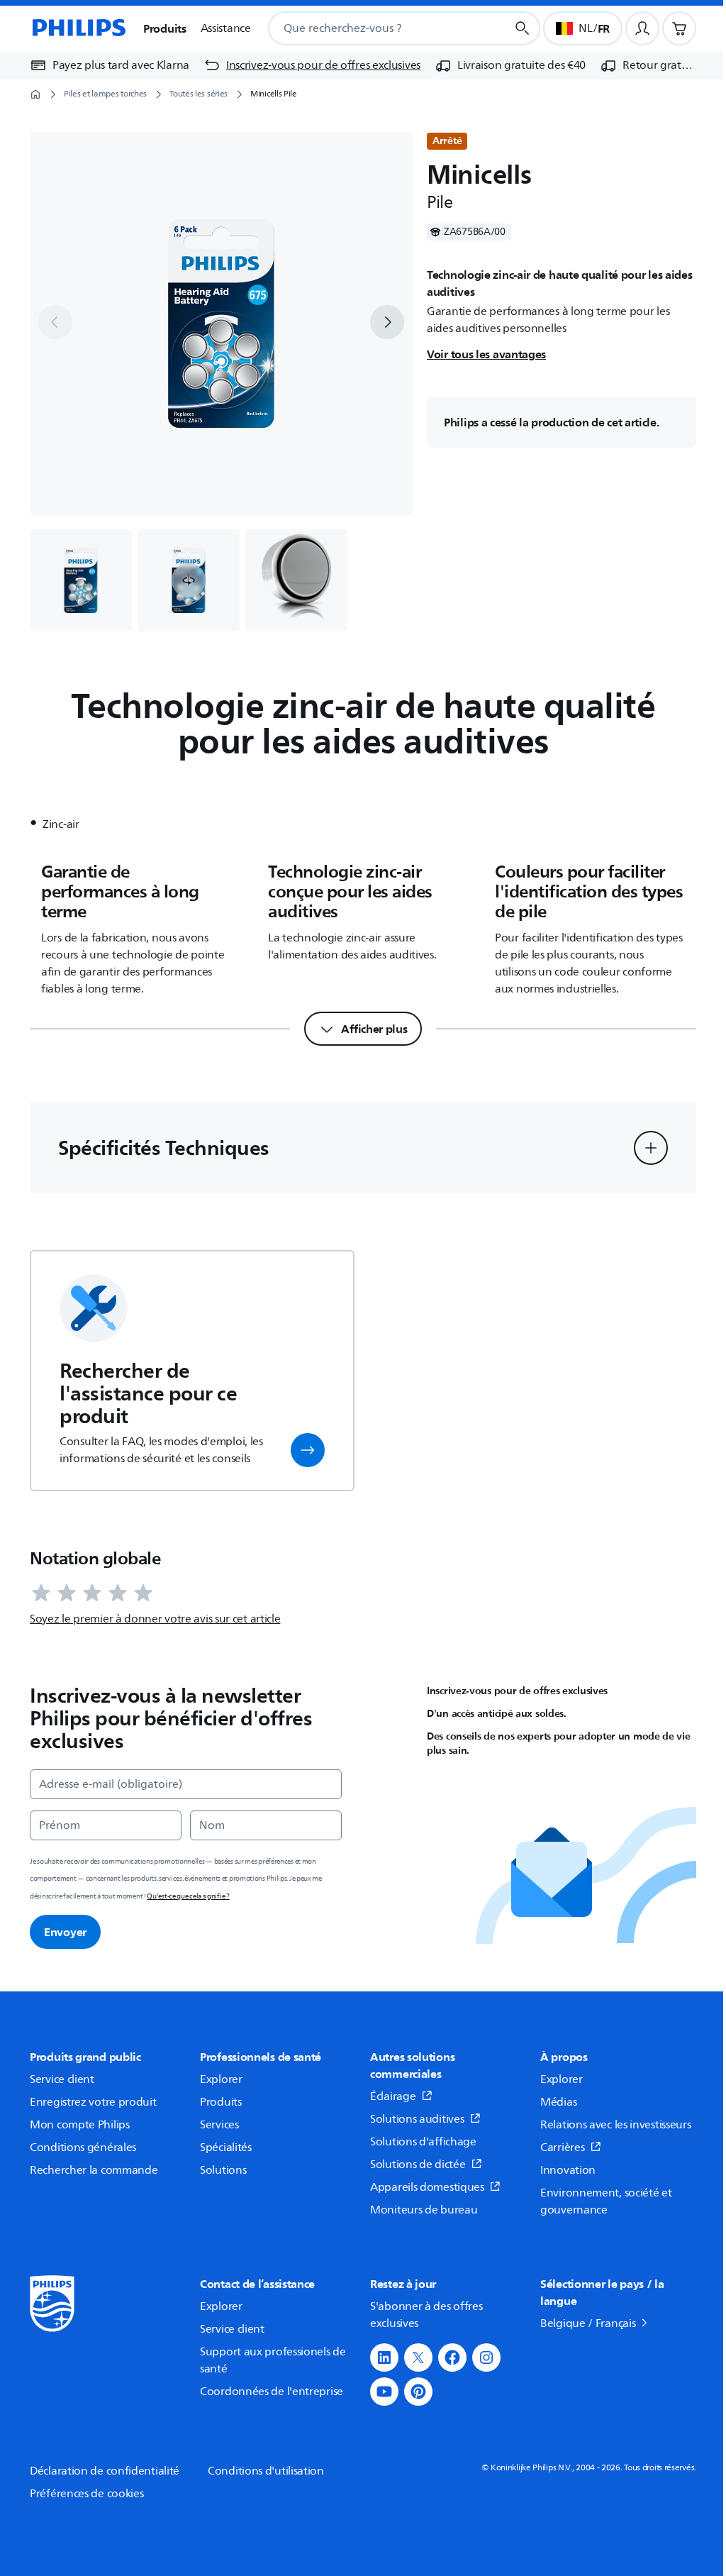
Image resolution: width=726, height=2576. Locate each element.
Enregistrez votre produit (93, 2102)
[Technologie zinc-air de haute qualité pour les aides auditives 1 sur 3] (81, 580)
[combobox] (370, 28)
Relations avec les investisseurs (615, 2125)
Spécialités (226, 2147)
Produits (221, 2102)
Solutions (223, 2170)
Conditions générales (83, 2147)
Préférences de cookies (86, 2494)
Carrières (562, 2147)
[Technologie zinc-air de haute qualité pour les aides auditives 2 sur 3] (189, 580)
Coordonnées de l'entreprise (272, 2392)
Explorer (221, 2079)
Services (219, 2125)
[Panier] (679, 28)
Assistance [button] (226, 28)
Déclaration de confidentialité (105, 2471)
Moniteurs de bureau (424, 2210)
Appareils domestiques (427, 2187)
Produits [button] (165, 28)
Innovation (568, 2170)
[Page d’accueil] (78, 28)
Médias (558, 2102)
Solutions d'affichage (423, 2142)
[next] (387, 322)
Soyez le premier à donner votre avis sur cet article (155, 1619)
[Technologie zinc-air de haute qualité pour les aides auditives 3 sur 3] (296, 580)
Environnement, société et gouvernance (606, 2201)
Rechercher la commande (94, 2170)
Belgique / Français (588, 2323)
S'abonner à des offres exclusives (426, 2315)
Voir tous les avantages (486, 354)
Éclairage (393, 2096)
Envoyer (65, 1932)
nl (585, 28)
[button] (189, 580)
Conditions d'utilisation (266, 2471)
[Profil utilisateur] (642, 28)
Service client (62, 2079)
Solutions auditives (417, 2119)
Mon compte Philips (80, 2125)
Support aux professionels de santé (273, 2360)
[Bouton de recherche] (523, 28)
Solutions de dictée (418, 2165)
